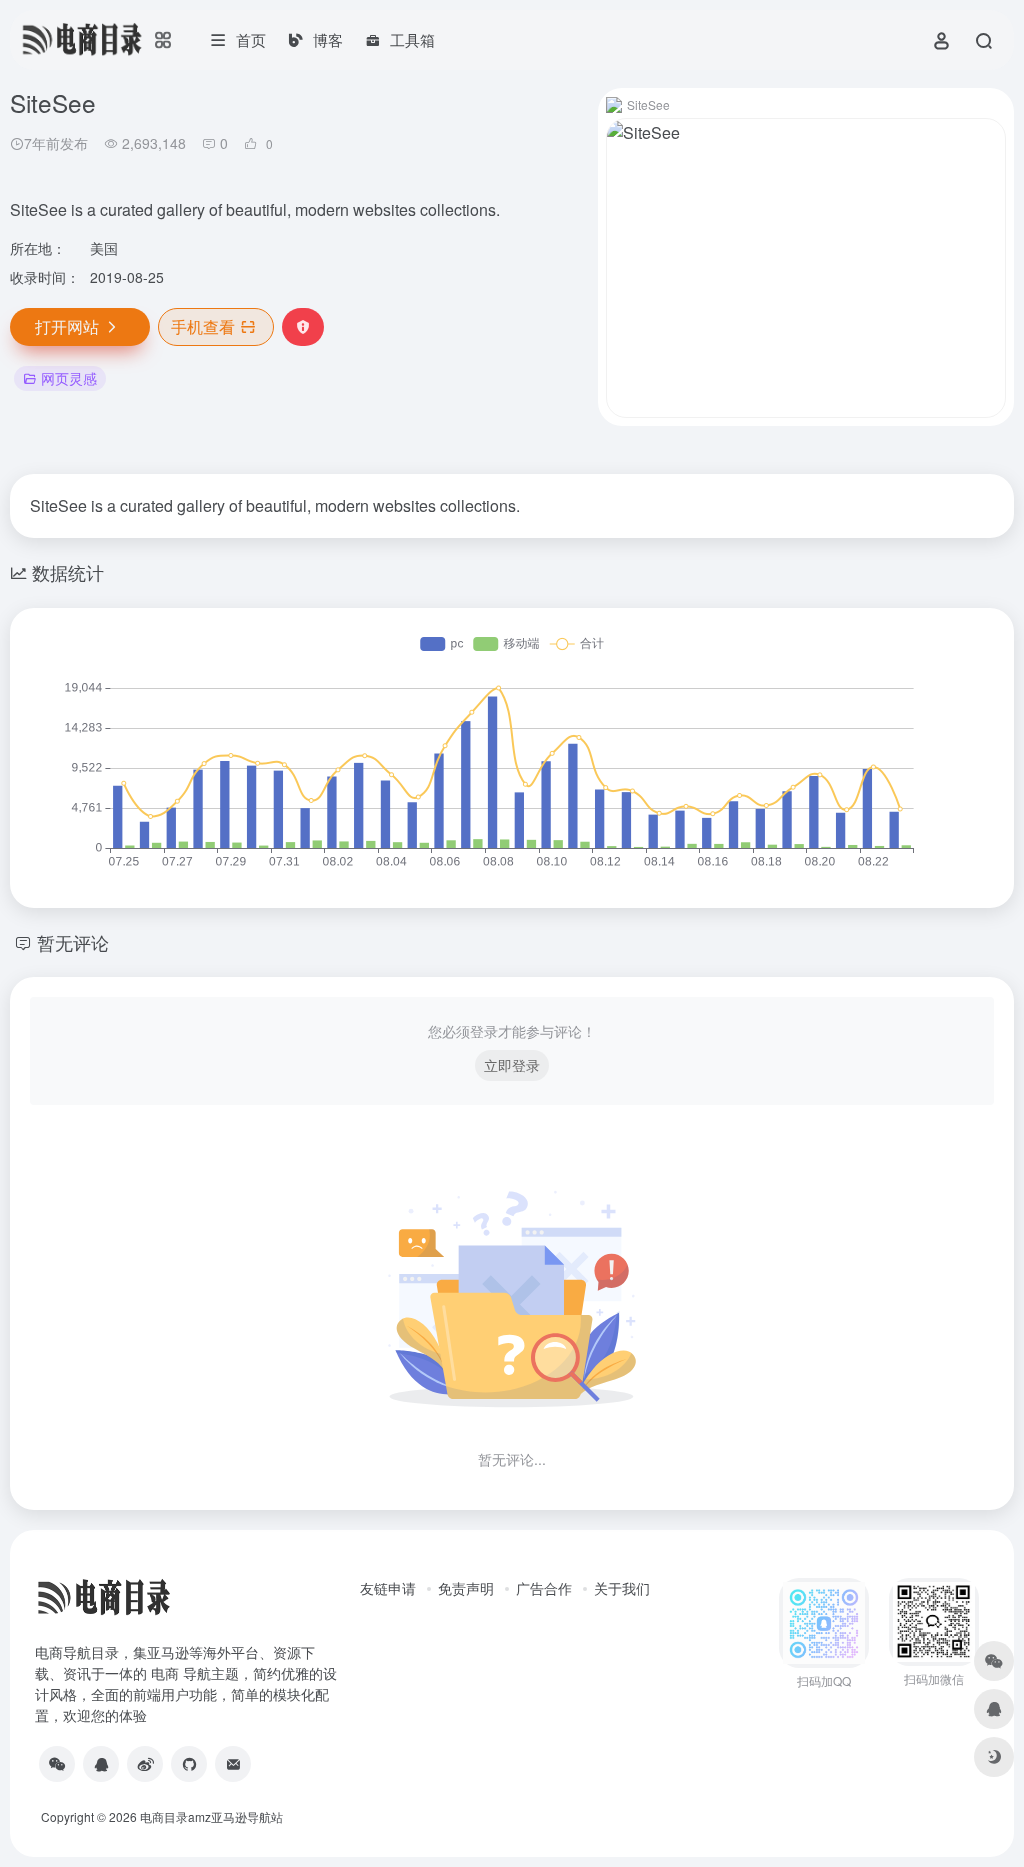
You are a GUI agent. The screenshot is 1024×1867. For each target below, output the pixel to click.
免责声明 (466, 1588)
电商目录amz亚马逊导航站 (211, 1816)
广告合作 (544, 1588)
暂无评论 (73, 942)
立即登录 (512, 1065)
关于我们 (622, 1588)
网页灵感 (69, 378)
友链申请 (388, 1588)
